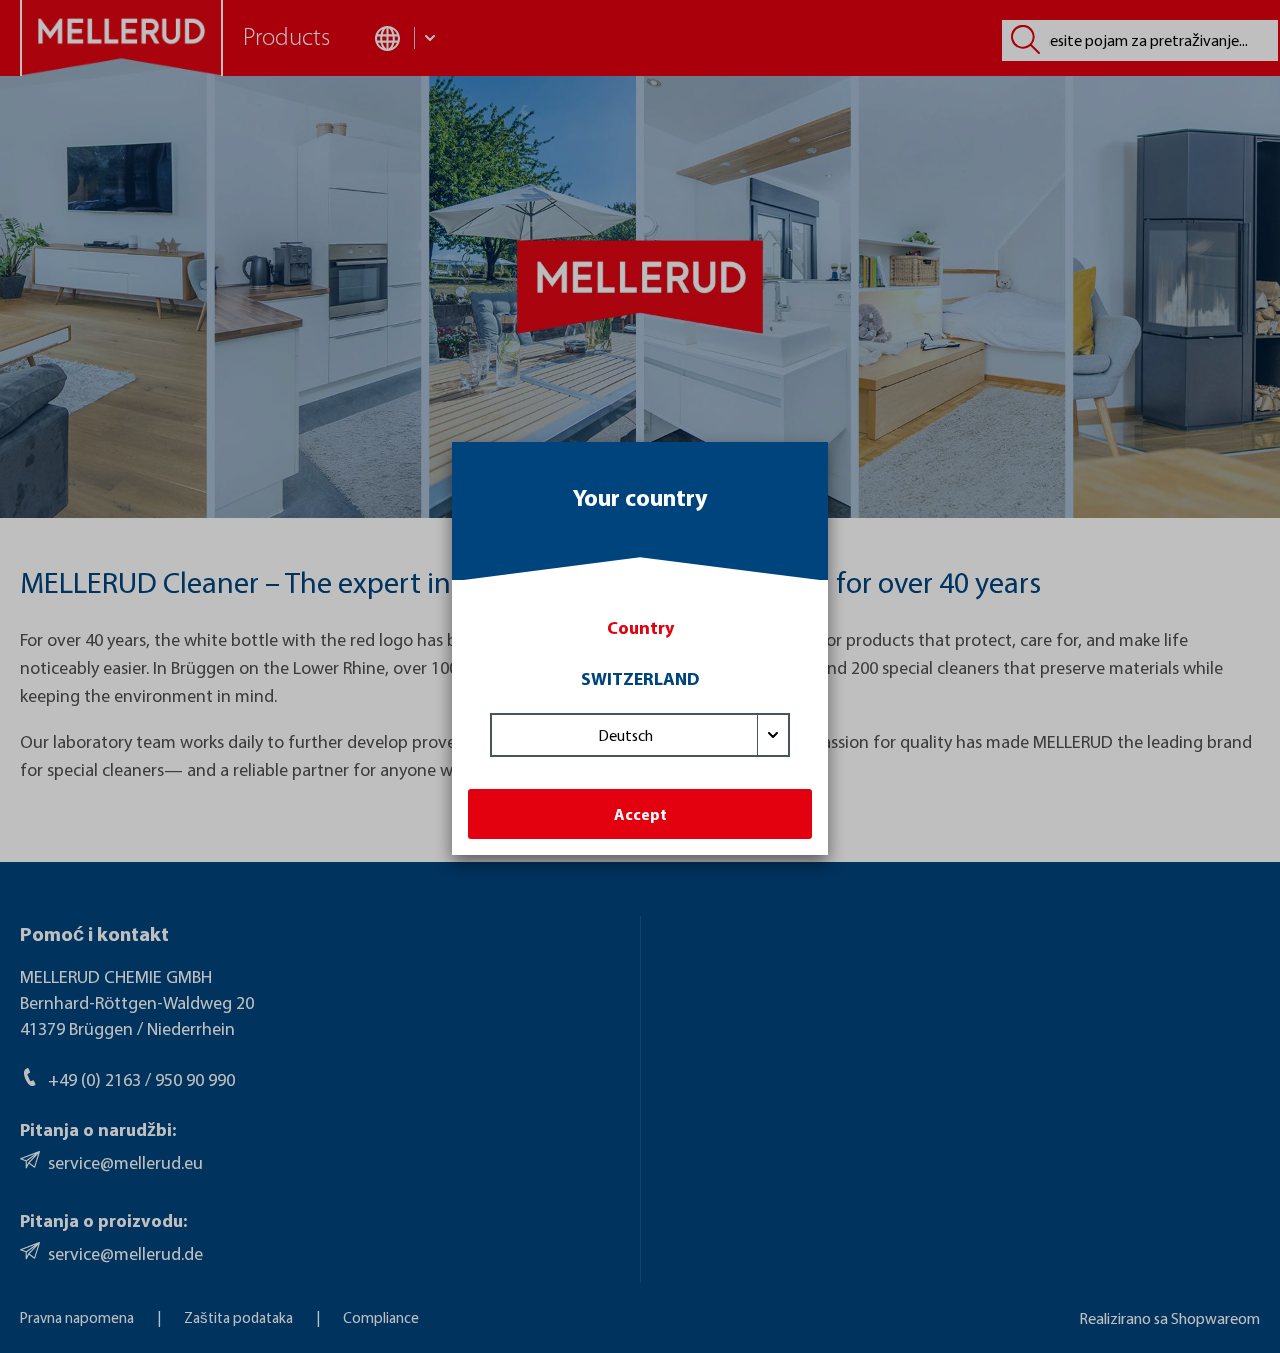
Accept (640, 814)
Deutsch (625, 735)
